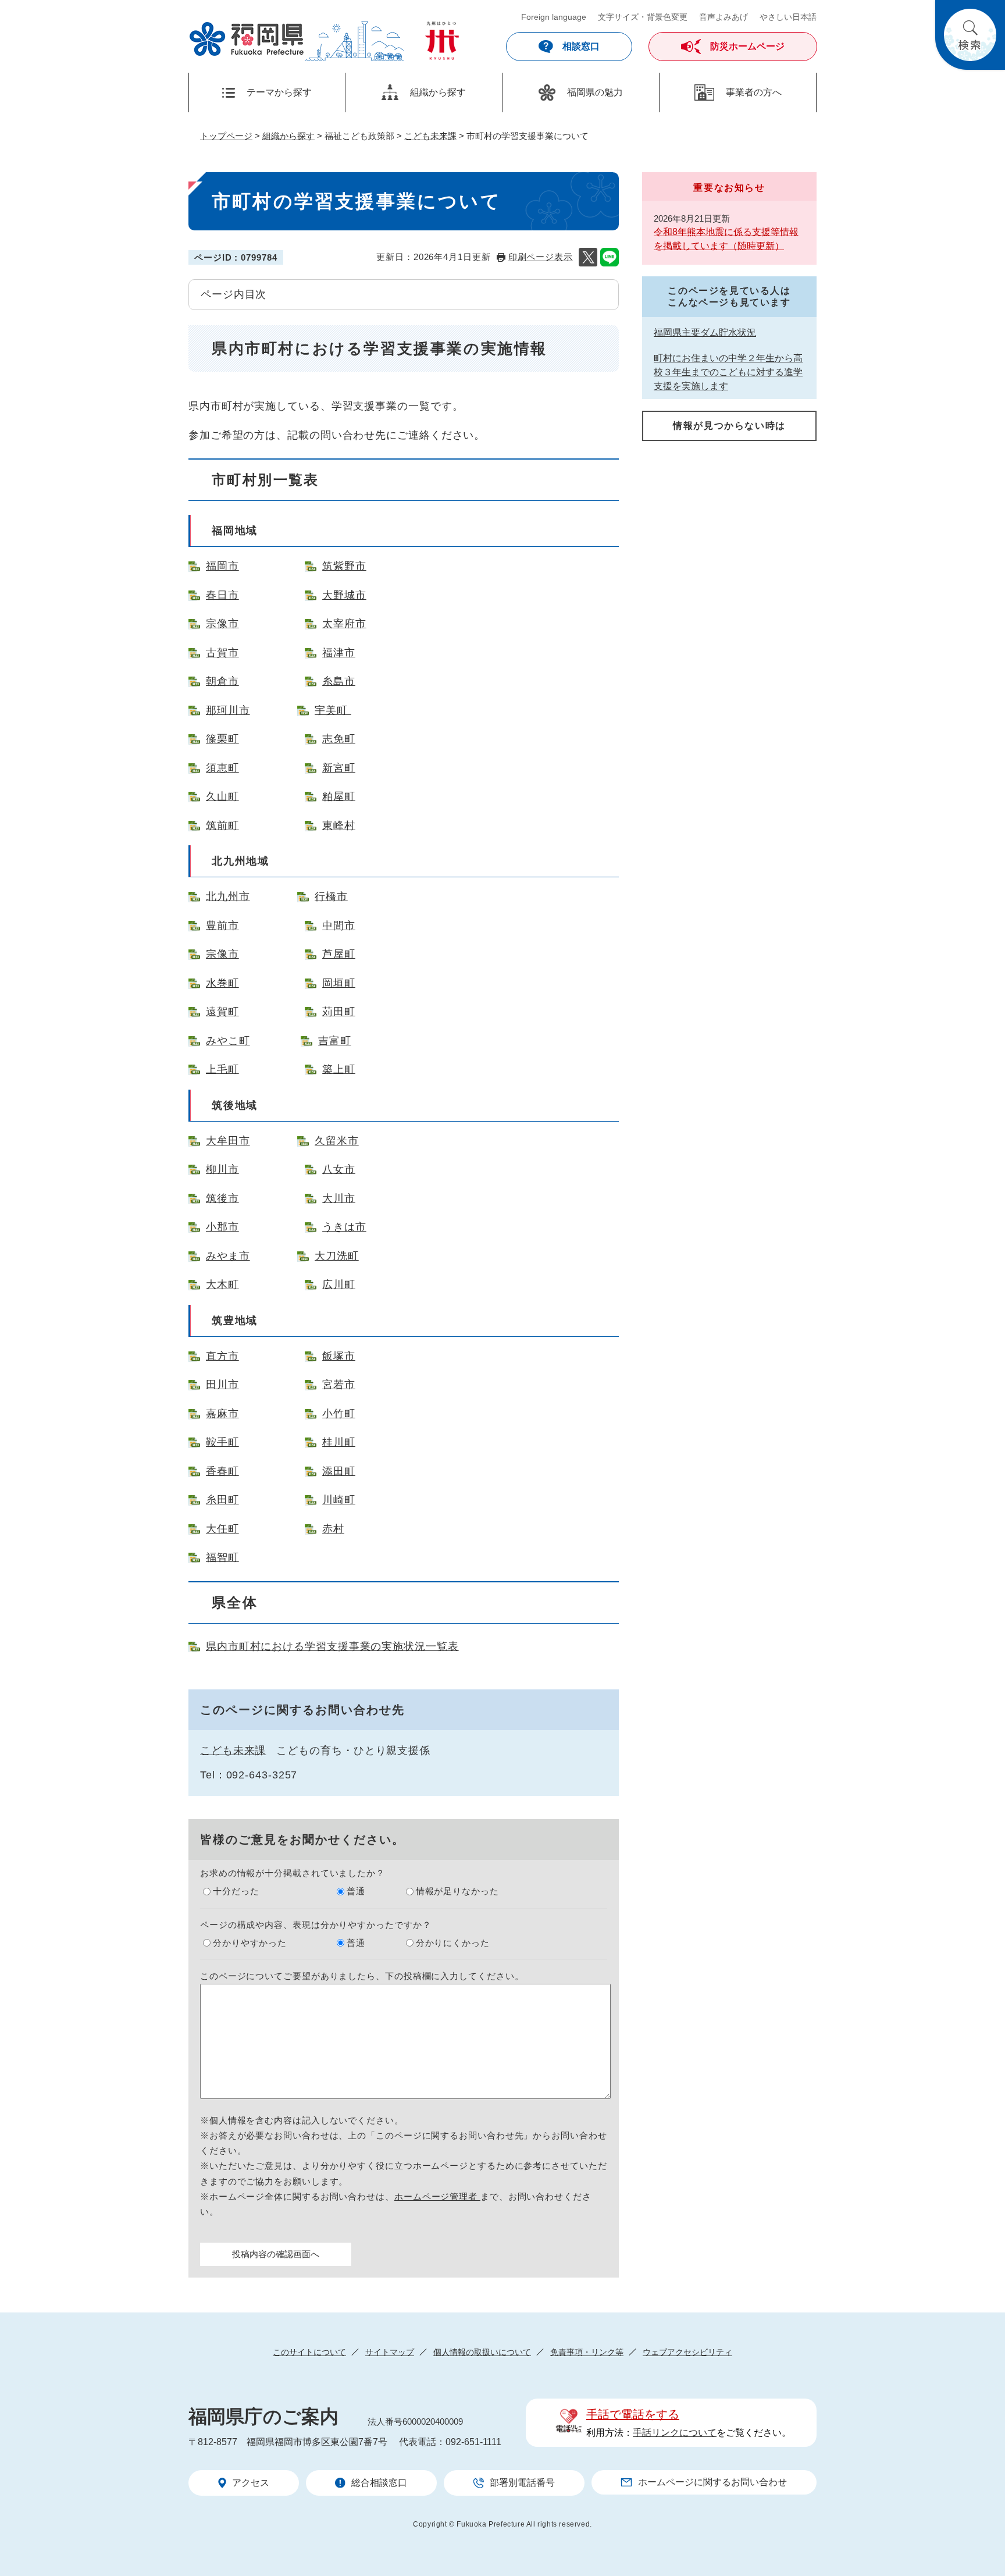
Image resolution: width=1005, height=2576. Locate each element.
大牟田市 (228, 1141)
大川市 (339, 1198)
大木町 (222, 1285)
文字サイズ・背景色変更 (643, 17)
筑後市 (222, 1198)
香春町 (222, 1471)
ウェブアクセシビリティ (687, 2352)
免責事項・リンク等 (587, 2352)
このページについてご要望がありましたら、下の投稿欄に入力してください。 (362, 1976)
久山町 (222, 796)
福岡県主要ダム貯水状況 (705, 332)
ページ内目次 (234, 294)
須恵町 (222, 768)
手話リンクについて (675, 2433)
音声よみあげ (724, 17)
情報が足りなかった (457, 1891)
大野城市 (344, 595)
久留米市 (337, 1141)
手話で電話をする (633, 2414)
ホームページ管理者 (437, 2196)
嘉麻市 (222, 1414)
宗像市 (222, 624)
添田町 (339, 1471)
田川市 (222, 1385)
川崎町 (339, 1500)
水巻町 (222, 983)
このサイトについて (309, 2352)
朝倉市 (222, 681)
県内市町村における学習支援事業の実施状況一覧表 (332, 1646)
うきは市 (344, 1227)
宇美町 (333, 710)
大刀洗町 (337, 1256)
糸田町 (222, 1500)
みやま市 (228, 1256)
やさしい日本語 (788, 17)
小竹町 (339, 1414)
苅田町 (339, 1012)
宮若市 (339, 1385)
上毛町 (222, 1069)
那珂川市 (228, 710)
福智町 (222, 1557)
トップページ (226, 136)
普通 (356, 1891)
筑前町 (222, 826)
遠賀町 (222, 1012)
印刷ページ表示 (541, 257)
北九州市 (228, 896)
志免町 (339, 739)
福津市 (339, 653)
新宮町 (339, 768)
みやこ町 (228, 1041)
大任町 (222, 1529)
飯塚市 (339, 1356)
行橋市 (331, 896)
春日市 (222, 595)
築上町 (339, 1069)
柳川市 (222, 1169)
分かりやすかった (250, 1943)
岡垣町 (339, 983)
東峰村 (339, 826)
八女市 (339, 1169)
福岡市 (222, 566)
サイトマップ (390, 2352)
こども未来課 (430, 136)
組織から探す (288, 136)
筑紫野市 (344, 566)
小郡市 (222, 1227)
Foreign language (554, 17)
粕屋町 (339, 796)
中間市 (339, 926)
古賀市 (222, 653)
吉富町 (335, 1041)
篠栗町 (222, 739)
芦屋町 (339, 954)
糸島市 (339, 681)
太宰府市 (344, 624)
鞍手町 (222, 1442)
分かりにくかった (453, 1943)
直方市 (222, 1356)
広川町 (339, 1285)
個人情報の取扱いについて (482, 2352)
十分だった (236, 1891)
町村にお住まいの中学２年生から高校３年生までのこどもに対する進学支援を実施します (728, 372)
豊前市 (222, 926)
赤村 (333, 1529)
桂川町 (339, 1442)
